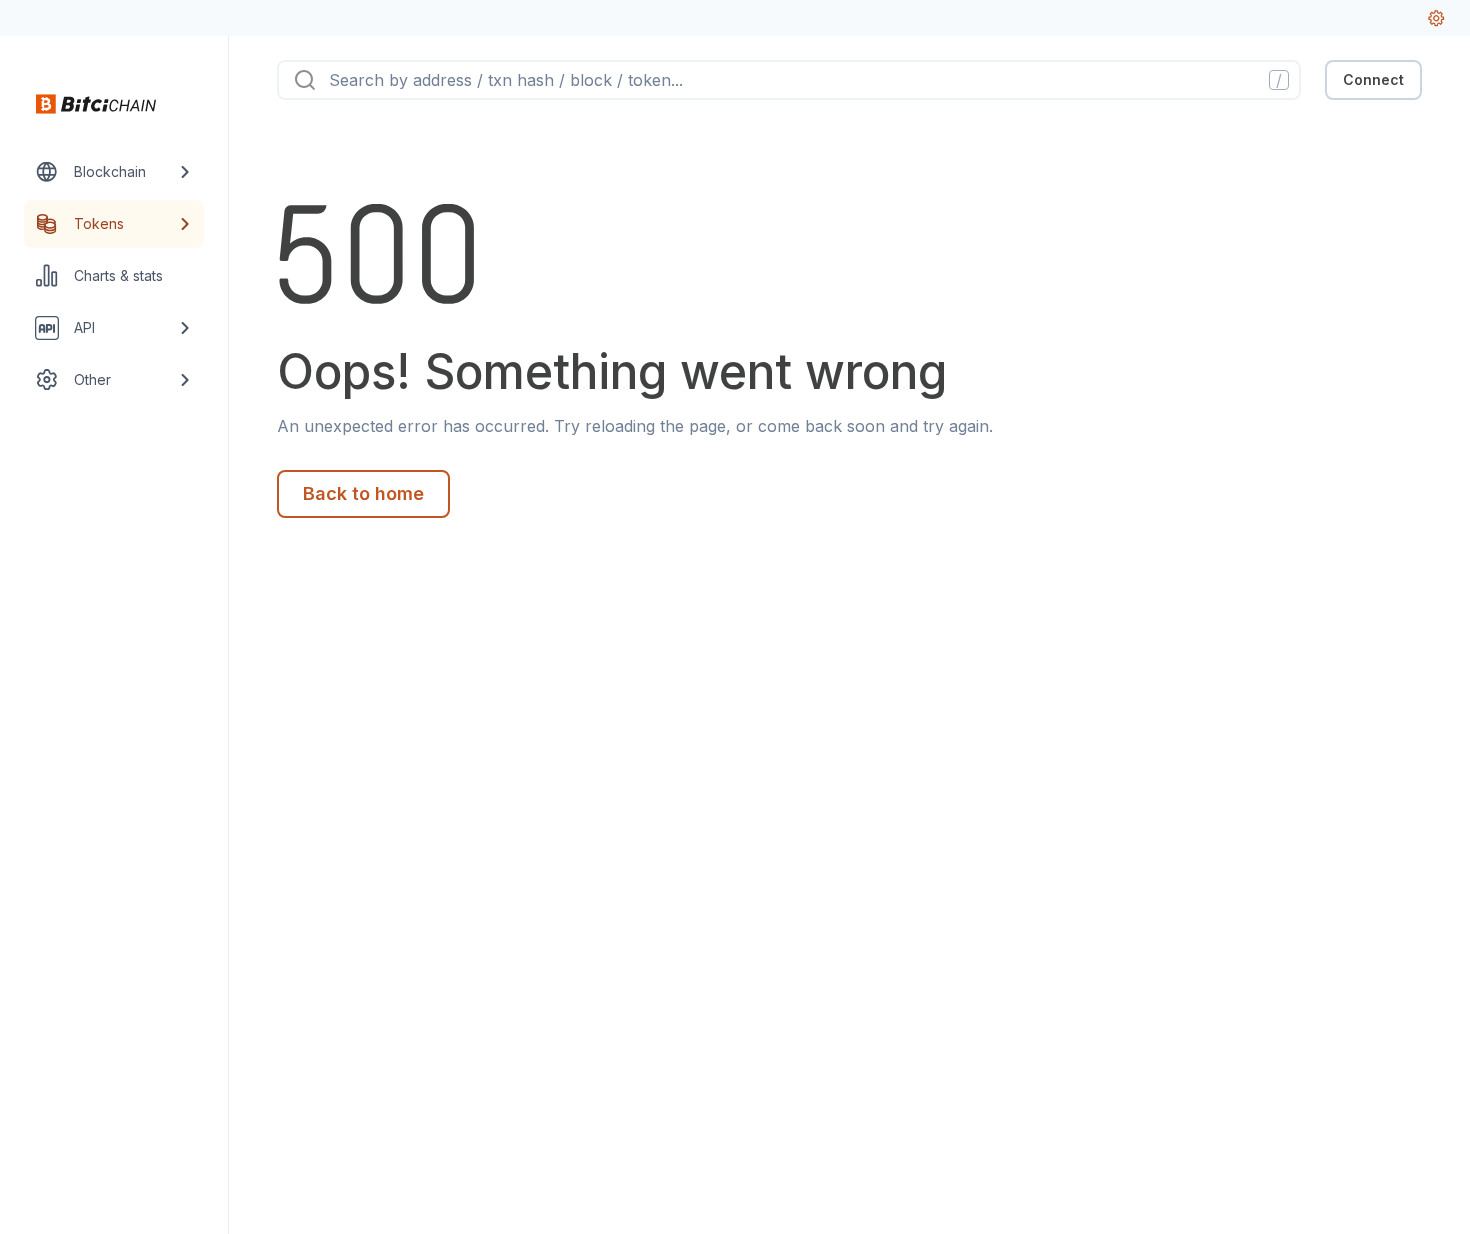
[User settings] (1436, 18)
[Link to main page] (96, 104)
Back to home (363, 493)
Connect (1373, 79)
